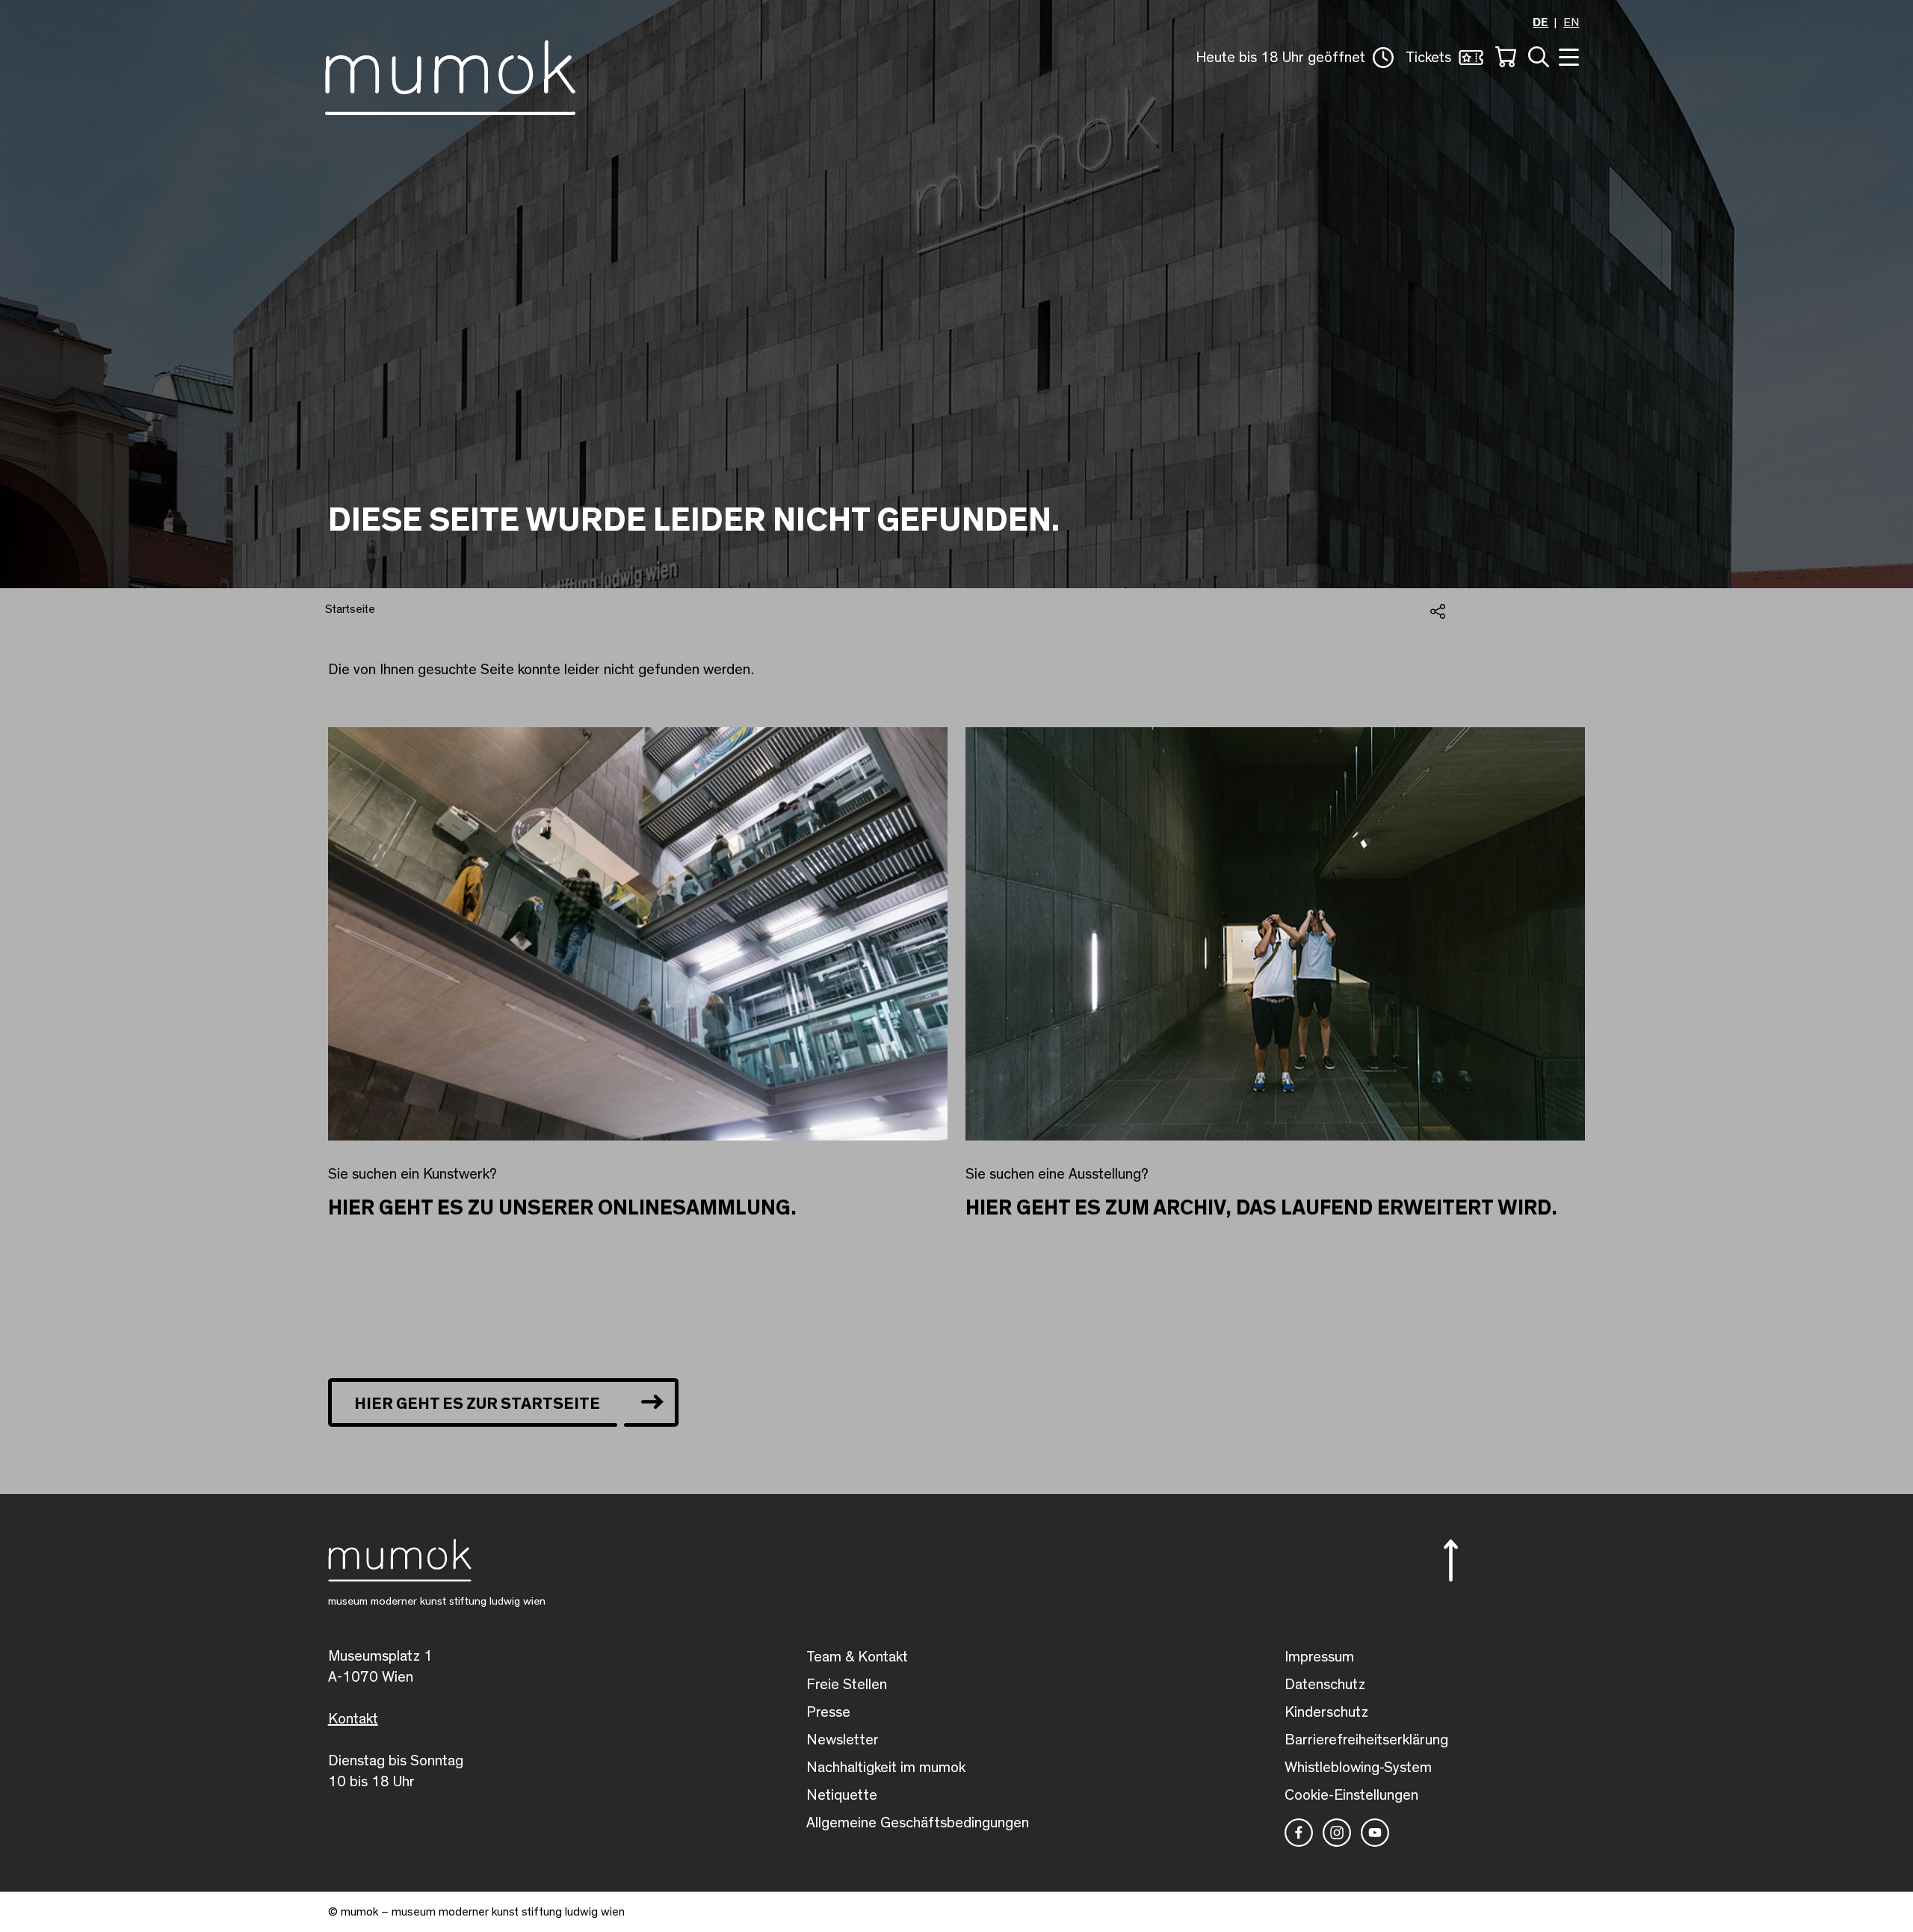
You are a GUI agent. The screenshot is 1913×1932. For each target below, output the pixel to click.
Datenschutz (1325, 1685)
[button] (1295, 58)
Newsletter (843, 1740)
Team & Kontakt (857, 1657)
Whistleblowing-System (1358, 1768)
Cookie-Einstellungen (1351, 1795)
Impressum (1319, 1657)
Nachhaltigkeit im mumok (886, 1768)
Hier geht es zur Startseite (477, 1404)
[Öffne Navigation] (1567, 56)
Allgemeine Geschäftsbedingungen (918, 1823)
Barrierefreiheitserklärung (1366, 1740)
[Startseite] (450, 75)
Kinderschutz (1326, 1712)
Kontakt (353, 1719)
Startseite (350, 609)
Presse (828, 1712)
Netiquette (842, 1795)
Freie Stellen (847, 1685)
